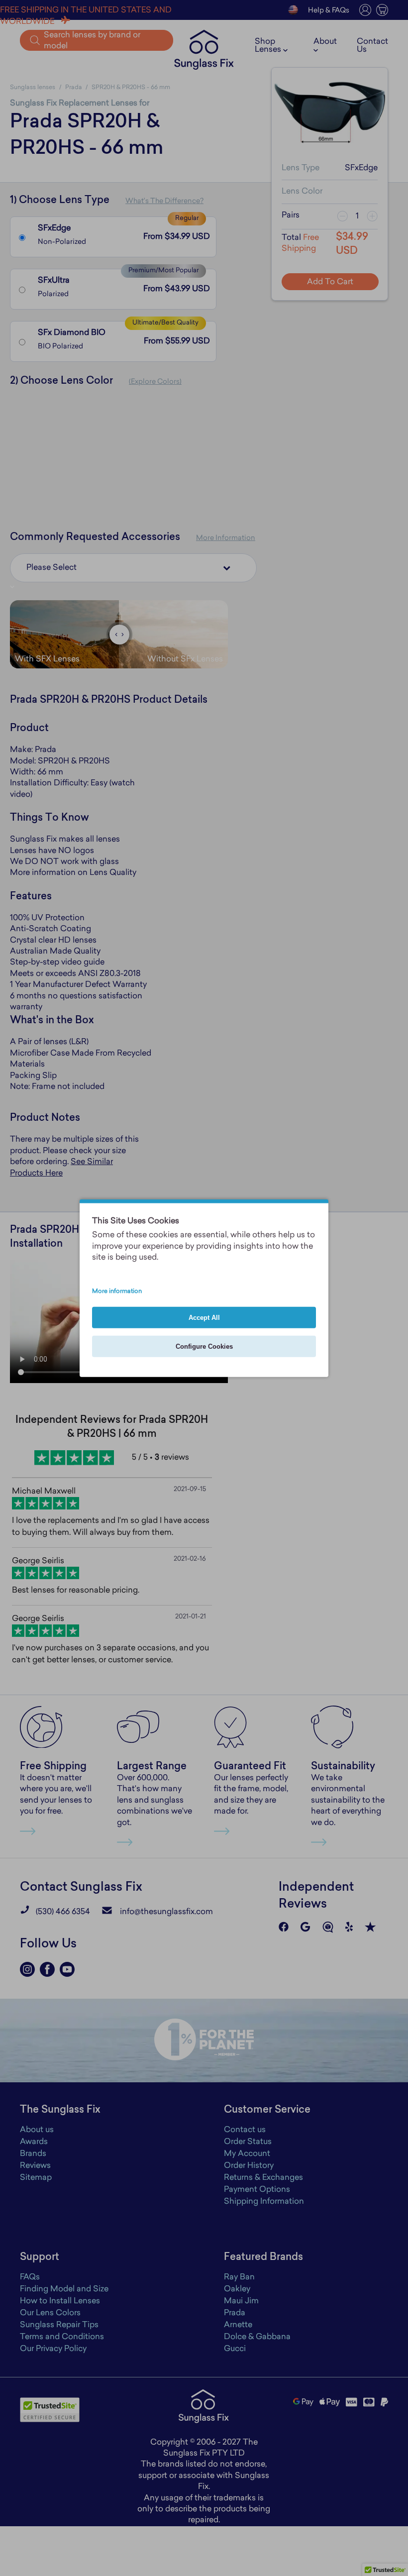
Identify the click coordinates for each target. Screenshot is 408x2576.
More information (117, 1291)
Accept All (204, 1317)
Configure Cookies (204, 1346)
